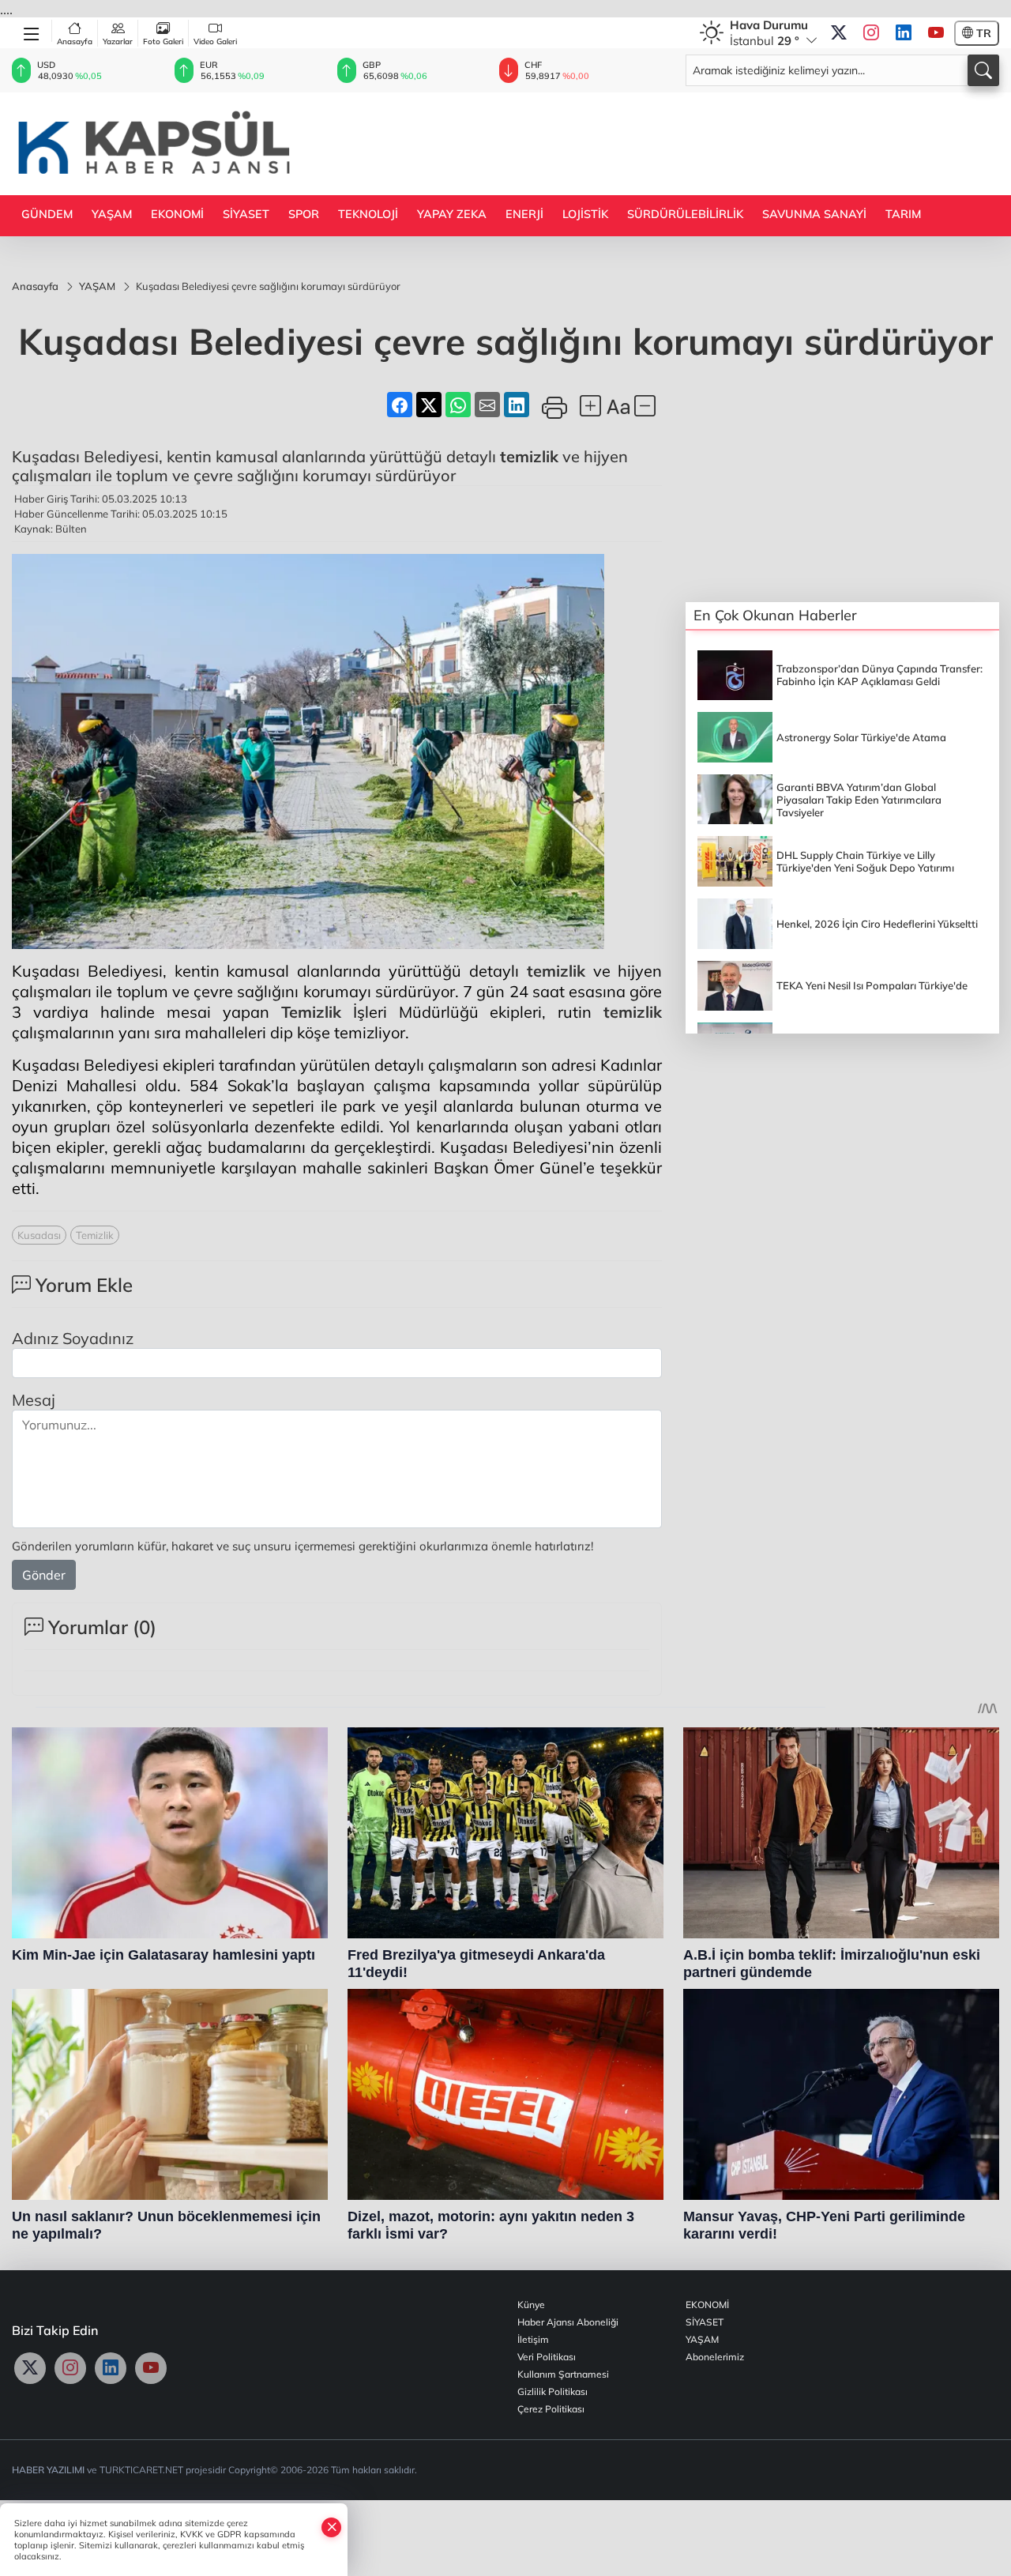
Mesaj (34, 1400)
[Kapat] (332, 2527)
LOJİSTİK (585, 214)
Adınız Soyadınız (73, 1338)
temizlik (529, 456)
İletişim (533, 2339)
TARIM (903, 214)
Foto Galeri (163, 41)
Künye (531, 2305)
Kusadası (39, 1235)
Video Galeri (215, 41)
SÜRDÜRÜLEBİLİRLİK (685, 214)
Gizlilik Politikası (552, 2391)
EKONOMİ (177, 214)
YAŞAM (112, 214)
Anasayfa (75, 41)
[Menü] (32, 31)
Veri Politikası (547, 2357)
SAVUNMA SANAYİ (814, 214)
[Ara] (983, 70)
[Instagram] (871, 33)
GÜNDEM (47, 214)
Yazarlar (118, 41)
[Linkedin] (904, 33)
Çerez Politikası (551, 2409)
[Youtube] (936, 33)
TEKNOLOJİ (368, 214)
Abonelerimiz (715, 2357)
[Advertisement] (712, 142)
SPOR (304, 214)
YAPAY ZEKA (452, 214)
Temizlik (311, 1012)
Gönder (44, 1575)
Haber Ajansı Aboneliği (568, 2322)
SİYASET (246, 214)
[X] (839, 33)
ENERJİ (524, 214)
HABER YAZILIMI (48, 2470)
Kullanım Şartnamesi (563, 2374)
